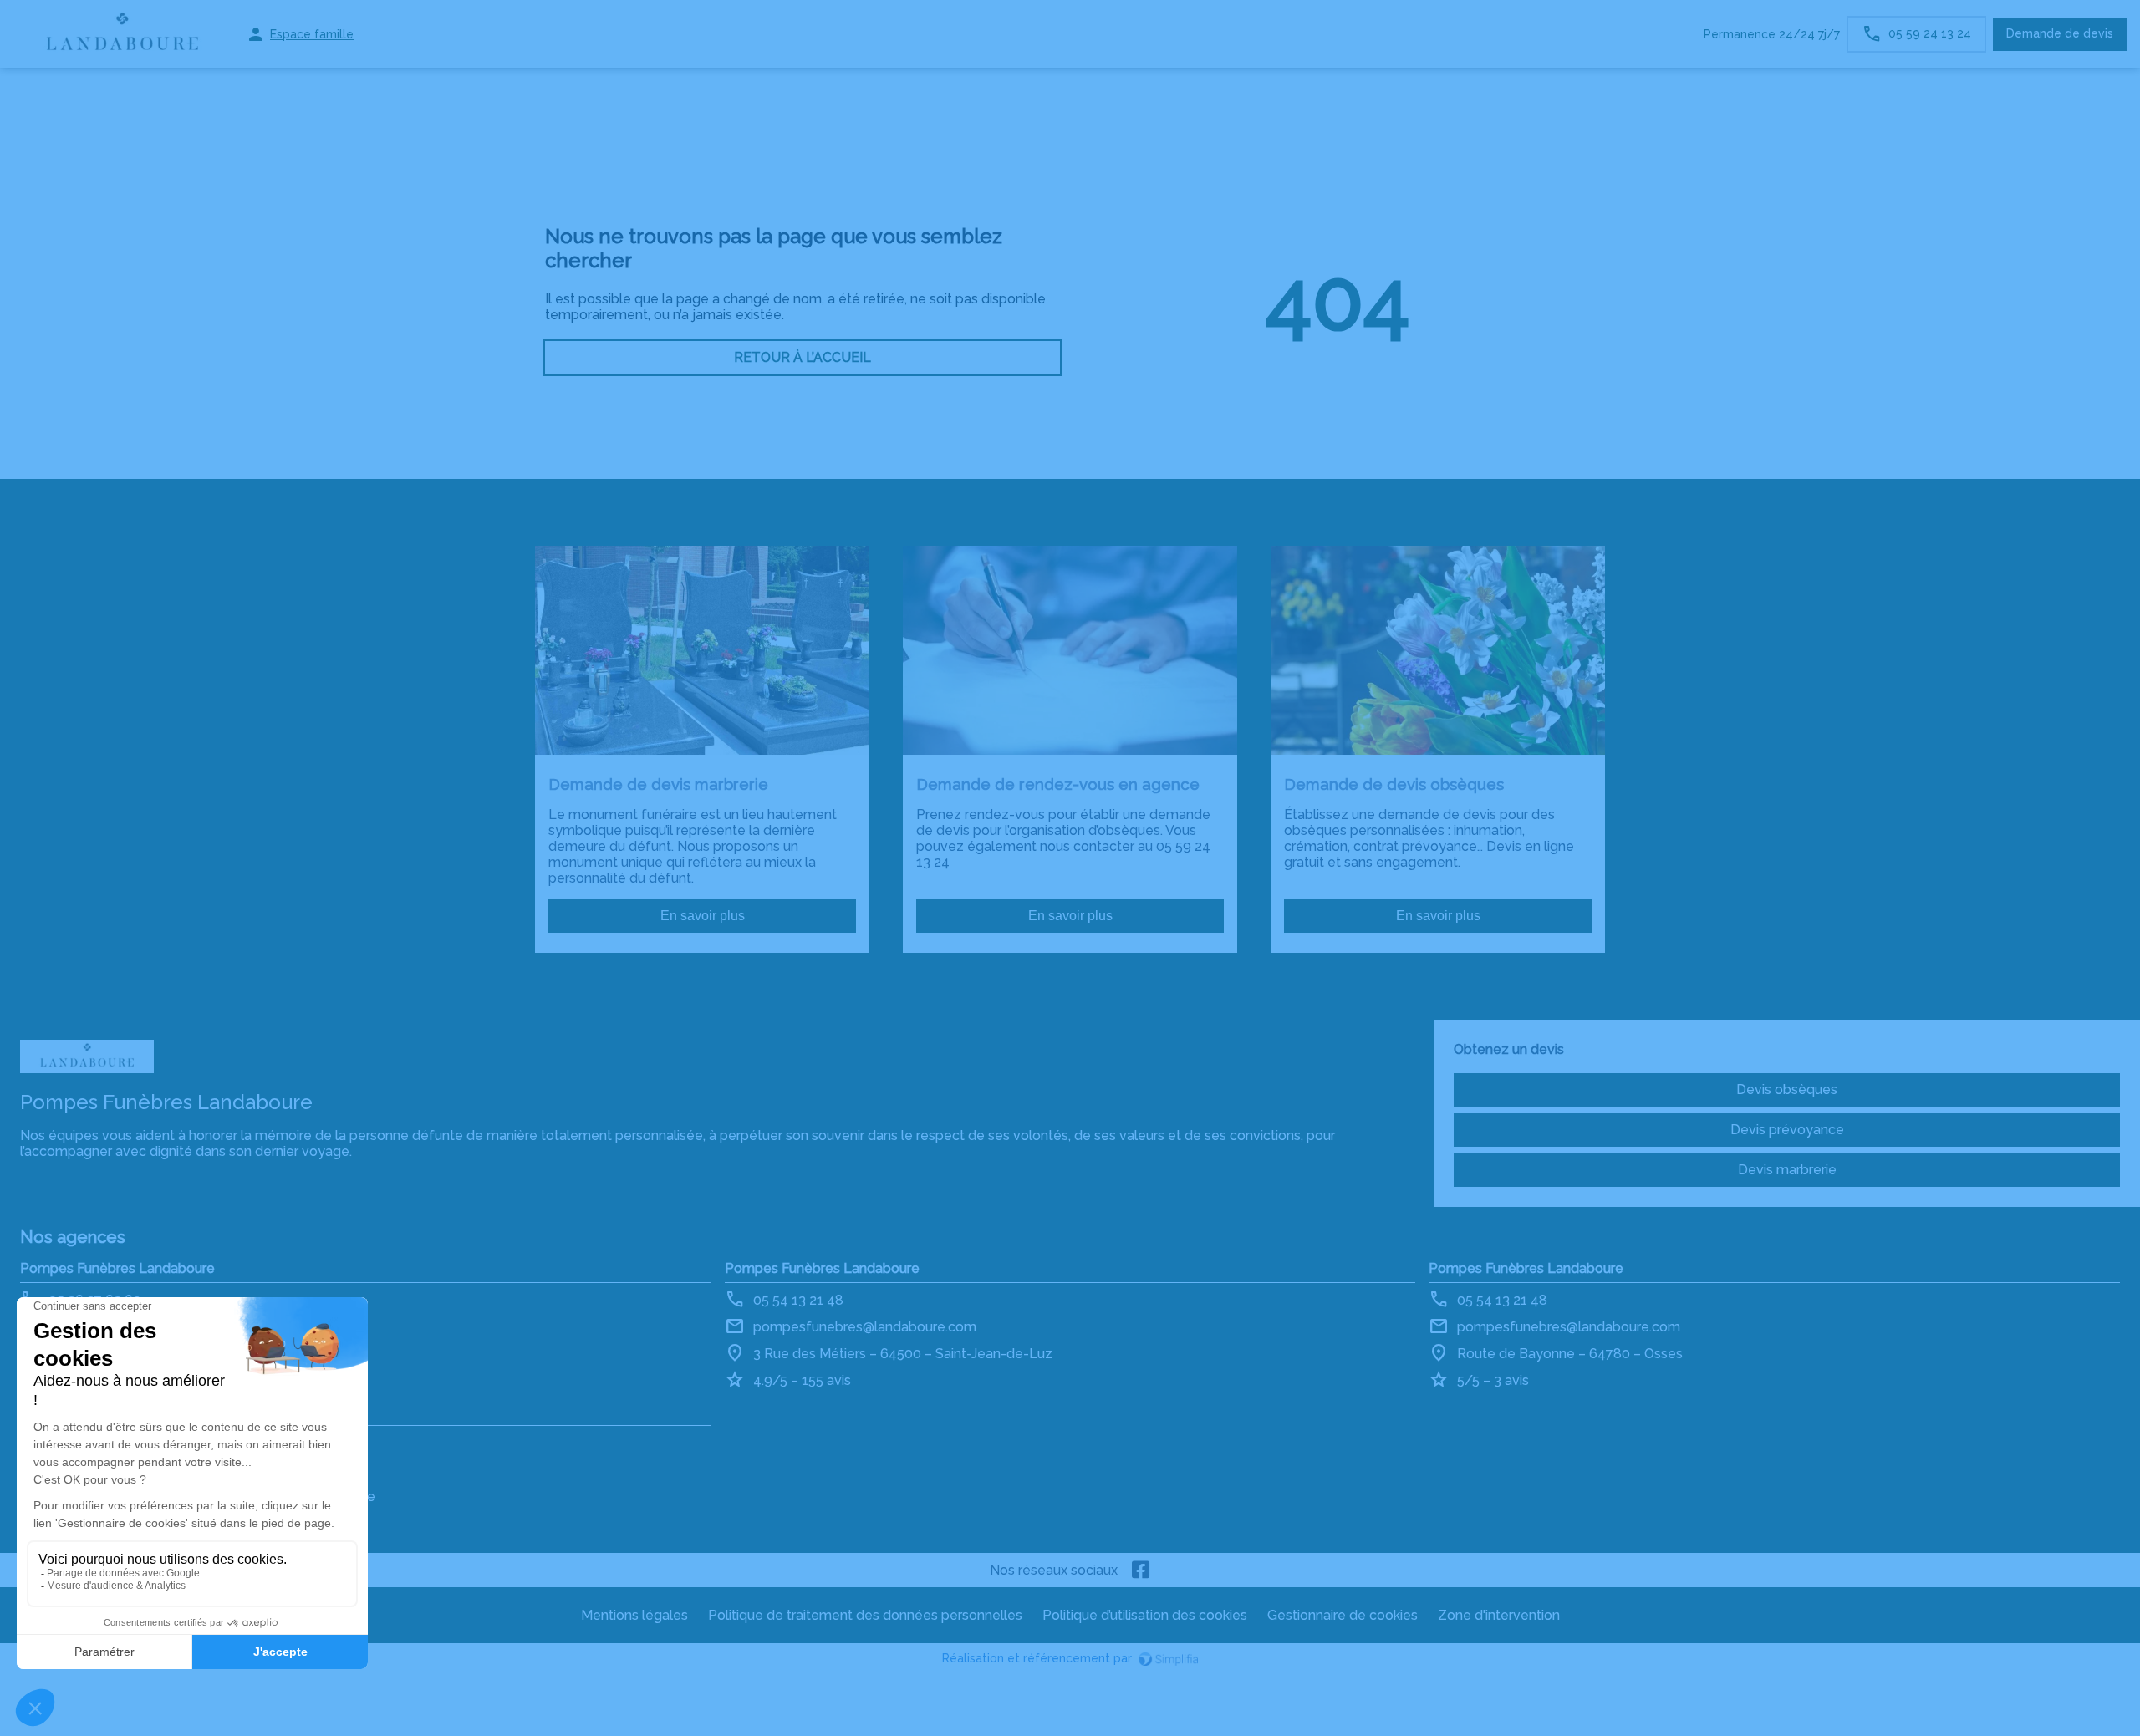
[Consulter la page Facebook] (1141, 1570)
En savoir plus (703, 916)
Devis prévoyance (1787, 1130)
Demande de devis (2060, 33)
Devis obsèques (1787, 1089)
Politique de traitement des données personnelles (865, 1615)
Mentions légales (634, 1615)
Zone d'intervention (1499, 1615)
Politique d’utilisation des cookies (1145, 1615)
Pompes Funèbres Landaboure (117, 1268)
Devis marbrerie (1787, 1170)
